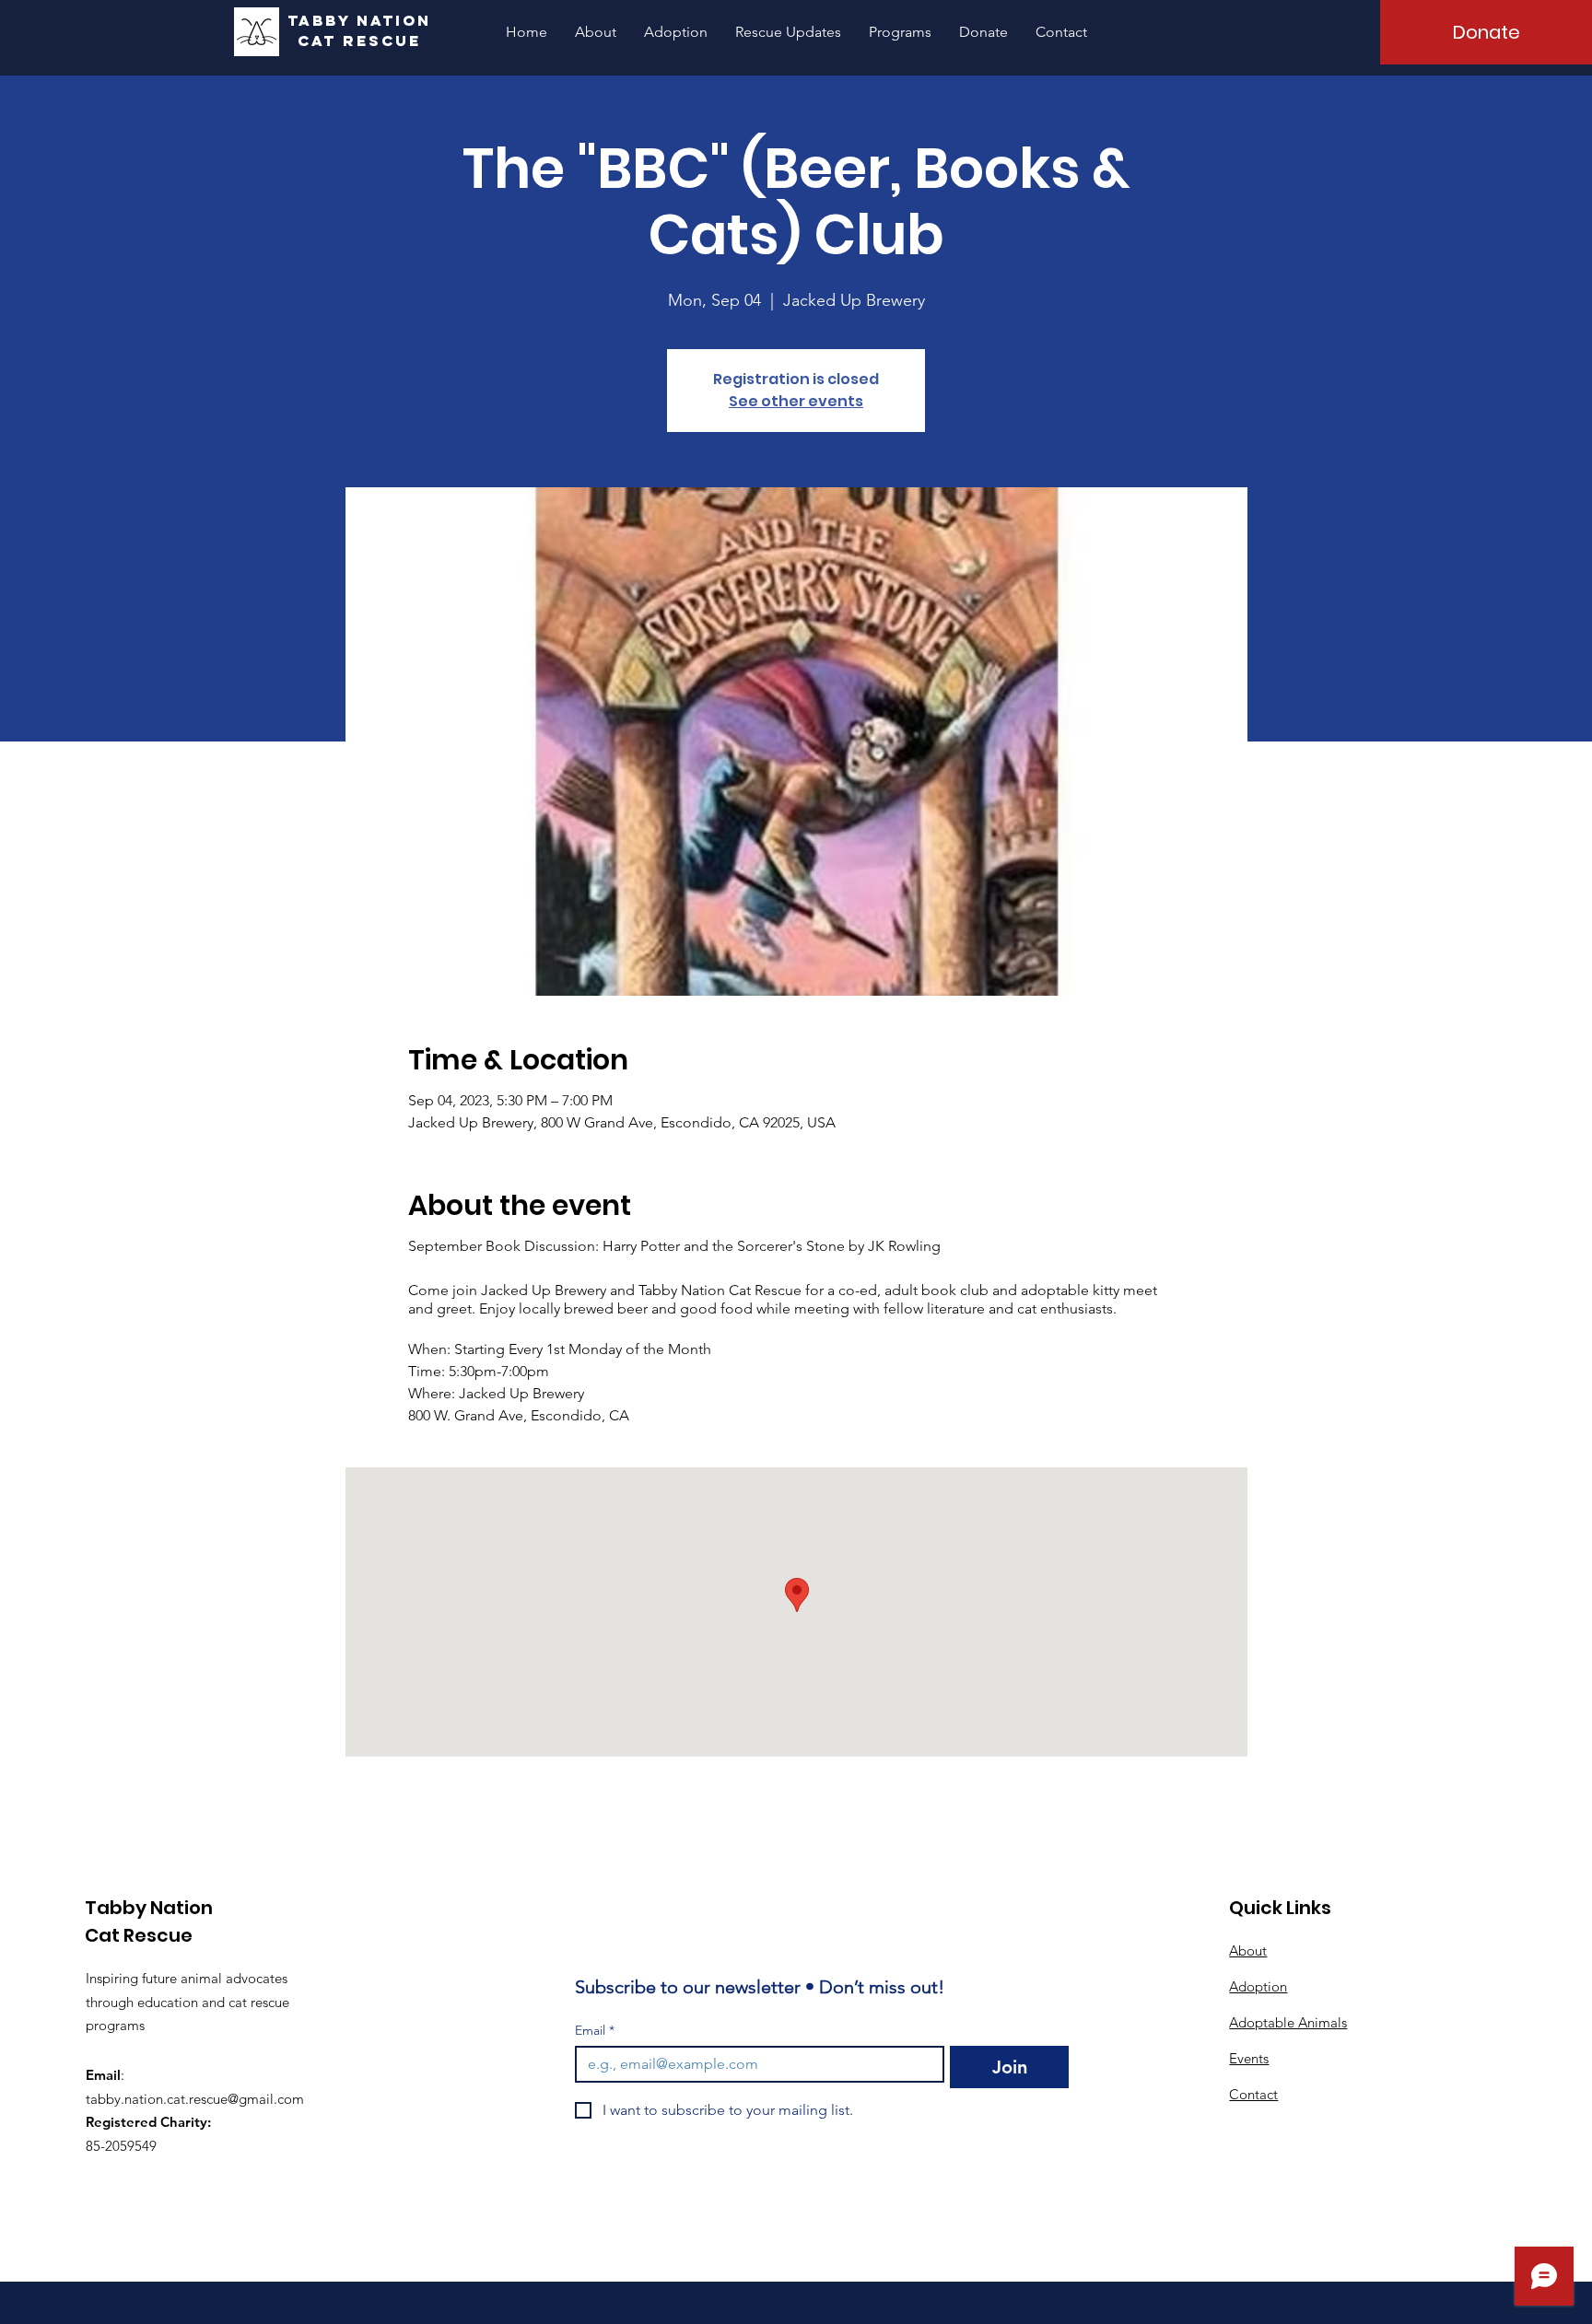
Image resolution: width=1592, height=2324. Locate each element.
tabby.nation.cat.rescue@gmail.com (195, 2099)
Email (595, 2031)
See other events (796, 401)
